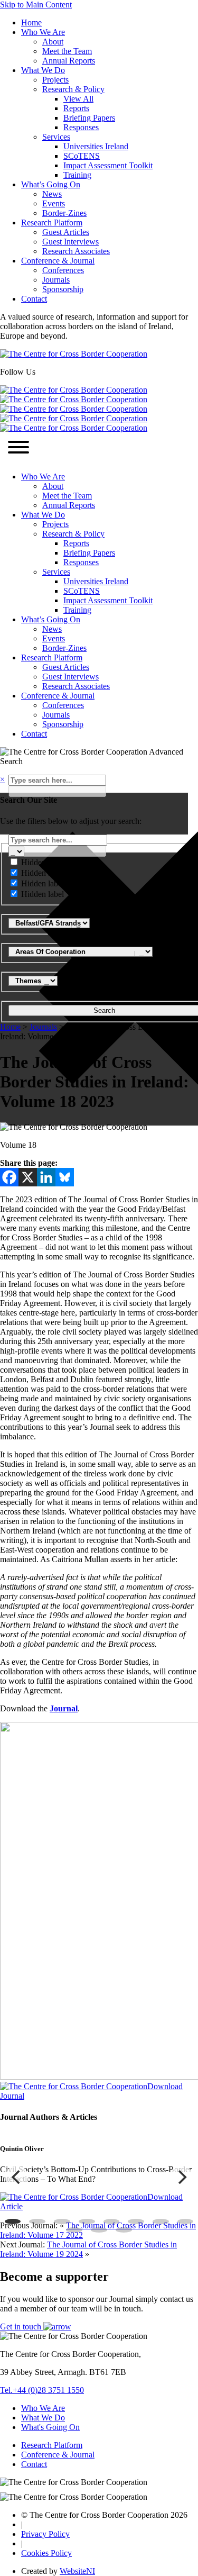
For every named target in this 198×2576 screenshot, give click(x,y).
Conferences (63, 270)
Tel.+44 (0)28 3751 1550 (42, 2390)
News (52, 194)
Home (31, 22)
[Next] (181, 2177)
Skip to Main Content (36, 4)
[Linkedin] (46, 1177)
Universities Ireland (96, 146)
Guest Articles (66, 232)
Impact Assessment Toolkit (108, 165)
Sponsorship (63, 289)
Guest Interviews (70, 242)
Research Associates (76, 251)
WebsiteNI (77, 2571)
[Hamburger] (18, 448)
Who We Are (43, 32)
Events (54, 203)
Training (77, 175)
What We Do (43, 70)
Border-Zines (64, 213)
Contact (34, 299)
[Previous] (17, 2177)
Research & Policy (73, 89)
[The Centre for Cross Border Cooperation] (74, 354)
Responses (81, 127)
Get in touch (22, 2326)
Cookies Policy (46, 2553)
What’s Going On (51, 184)
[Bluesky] (65, 1177)
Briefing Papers (89, 118)
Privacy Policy (45, 2534)
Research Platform (52, 223)
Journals (56, 280)
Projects (55, 80)
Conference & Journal (58, 261)
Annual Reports (69, 61)
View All (78, 99)
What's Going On (50, 2427)
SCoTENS (82, 156)
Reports (76, 108)
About (53, 42)
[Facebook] (9, 1177)
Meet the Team (67, 51)
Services (56, 137)
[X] (28, 1177)
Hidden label (43, 862)
